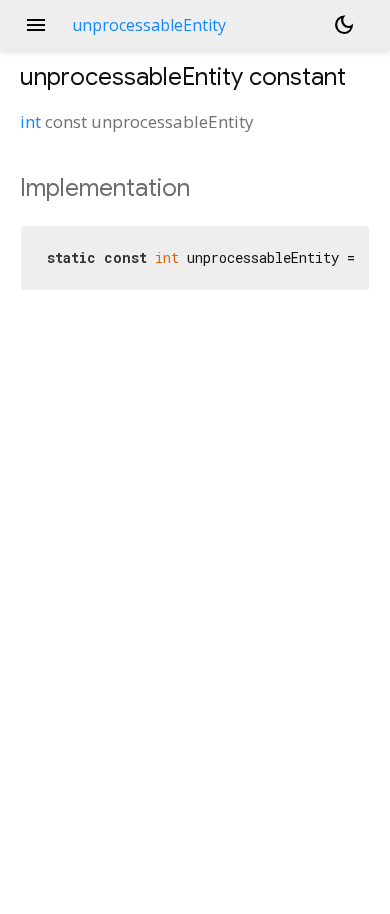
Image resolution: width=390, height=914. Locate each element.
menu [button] (36, 25)
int (30, 121)
